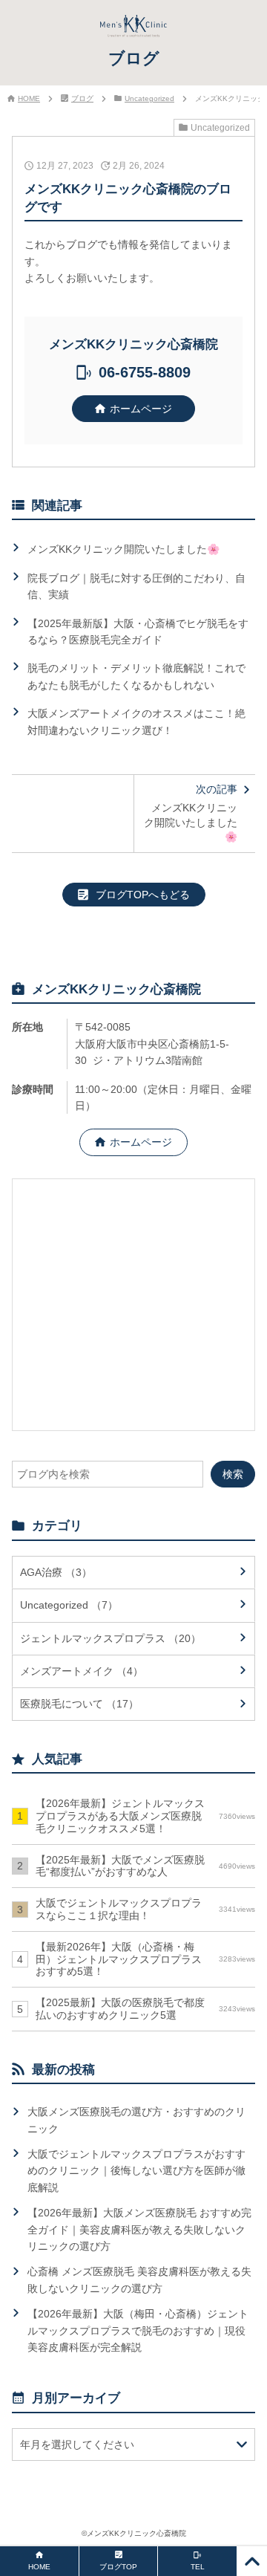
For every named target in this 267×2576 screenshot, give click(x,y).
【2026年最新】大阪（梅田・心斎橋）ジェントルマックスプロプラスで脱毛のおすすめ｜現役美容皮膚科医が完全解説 (138, 2330)
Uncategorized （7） (69, 1605)
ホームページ (141, 409)
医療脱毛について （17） (79, 1704)
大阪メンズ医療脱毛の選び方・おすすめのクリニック (136, 2120)
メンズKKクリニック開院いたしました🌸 (123, 549)
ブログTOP (118, 2567)
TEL (198, 2567)
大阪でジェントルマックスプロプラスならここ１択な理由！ (145, 1909)
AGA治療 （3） (56, 1572)
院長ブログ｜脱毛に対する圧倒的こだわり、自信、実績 (136, 586)
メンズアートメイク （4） (82, 1671)
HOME (29, 98)
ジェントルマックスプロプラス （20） (111, 1638)
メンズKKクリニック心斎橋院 (136, 2533)
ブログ (82, 98)
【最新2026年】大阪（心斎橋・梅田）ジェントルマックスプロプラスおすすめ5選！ (145, 1959)
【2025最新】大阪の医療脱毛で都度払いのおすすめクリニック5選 (145, 2009)
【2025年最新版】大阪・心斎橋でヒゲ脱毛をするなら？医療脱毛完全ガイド (138, 632)
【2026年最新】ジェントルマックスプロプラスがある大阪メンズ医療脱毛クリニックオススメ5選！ (145, 1816)
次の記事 (191, 813)
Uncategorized (149, 98)
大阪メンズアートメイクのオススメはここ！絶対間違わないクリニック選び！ (136, 721)
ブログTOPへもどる (143, 895)
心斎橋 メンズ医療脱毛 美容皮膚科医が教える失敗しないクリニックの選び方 (139, 2280)
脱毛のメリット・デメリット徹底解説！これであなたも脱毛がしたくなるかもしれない (136, 676)
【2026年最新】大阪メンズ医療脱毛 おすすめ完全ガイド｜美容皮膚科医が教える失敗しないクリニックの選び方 (139, 2229)
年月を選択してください (77, 2444)
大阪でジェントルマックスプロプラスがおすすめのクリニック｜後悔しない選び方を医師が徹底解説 (136, 2171)
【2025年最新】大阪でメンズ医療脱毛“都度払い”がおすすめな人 (145, 1866)
